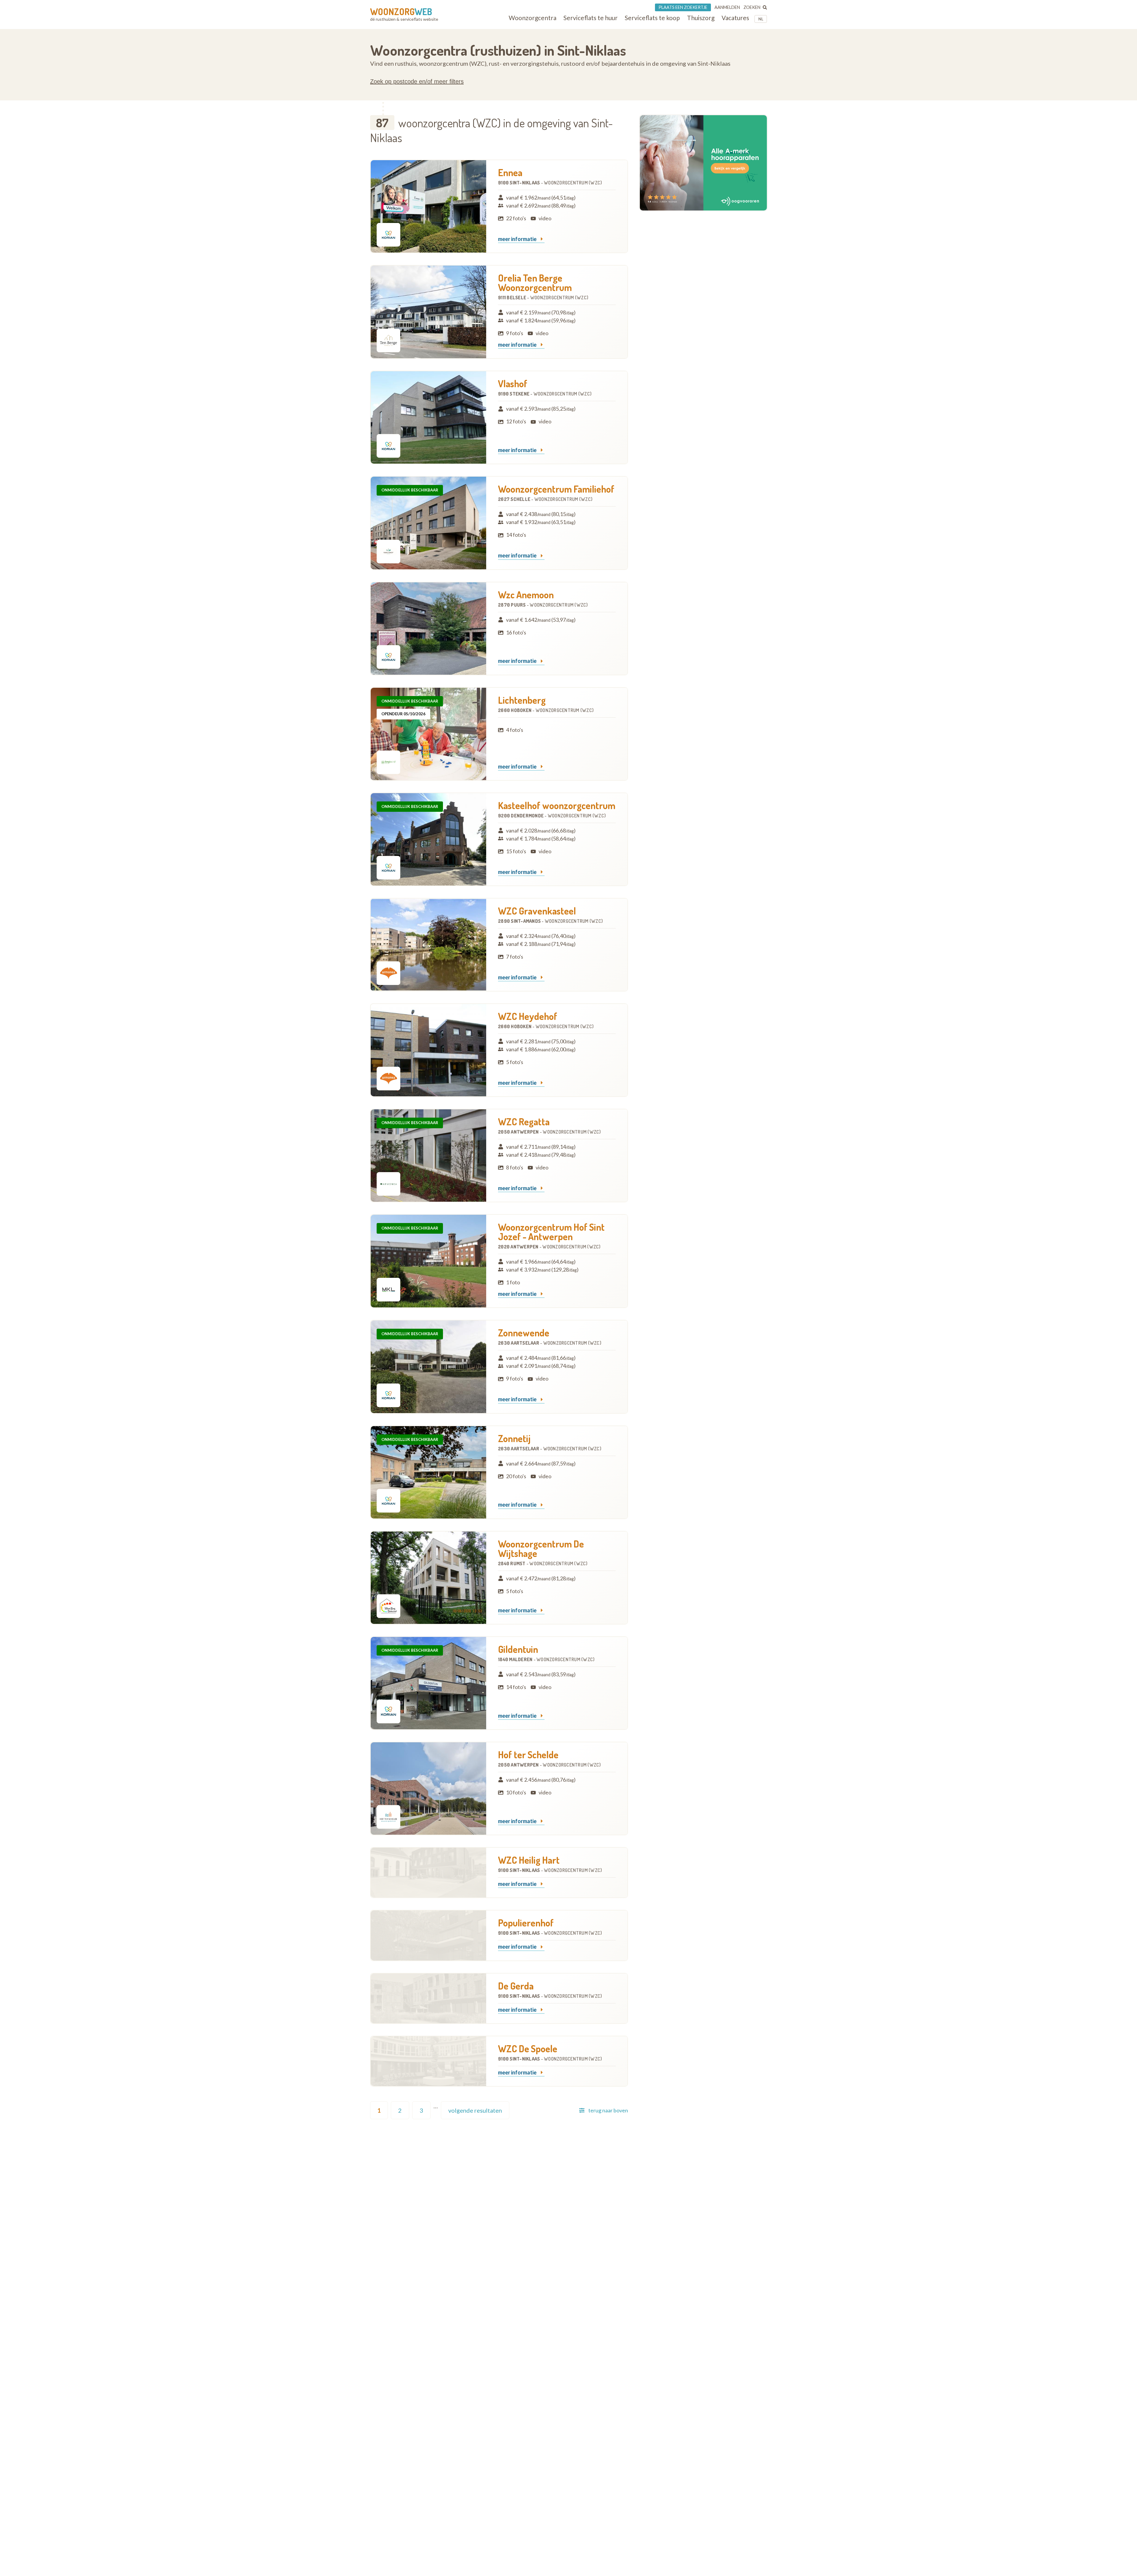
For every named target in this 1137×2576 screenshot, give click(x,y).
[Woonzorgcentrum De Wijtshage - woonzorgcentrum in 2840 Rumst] (428, 1578)
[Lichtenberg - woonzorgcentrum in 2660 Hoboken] (428, 734)
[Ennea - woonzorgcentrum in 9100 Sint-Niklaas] (428, 206)
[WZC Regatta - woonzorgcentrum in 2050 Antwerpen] (428, 1156)
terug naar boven (608, 2110)
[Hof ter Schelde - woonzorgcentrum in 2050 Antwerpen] (428, 1788)
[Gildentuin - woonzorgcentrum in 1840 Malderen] (428, 1683)
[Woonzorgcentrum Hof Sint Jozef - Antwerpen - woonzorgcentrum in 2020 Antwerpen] (428, 1261)
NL (761, 19)
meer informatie (518, 239)
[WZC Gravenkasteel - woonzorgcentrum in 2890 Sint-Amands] (428, 945)
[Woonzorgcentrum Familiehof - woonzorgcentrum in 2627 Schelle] (428, 523)
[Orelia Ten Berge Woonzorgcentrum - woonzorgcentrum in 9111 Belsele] (428, 312)
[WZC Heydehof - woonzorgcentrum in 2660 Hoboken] (428, 1050)
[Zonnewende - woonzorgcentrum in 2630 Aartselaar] (428, 1367)
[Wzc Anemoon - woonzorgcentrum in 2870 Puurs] (428, 629)
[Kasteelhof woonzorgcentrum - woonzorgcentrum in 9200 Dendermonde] (428, 839)
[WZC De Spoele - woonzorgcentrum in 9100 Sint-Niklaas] (428, 2061)
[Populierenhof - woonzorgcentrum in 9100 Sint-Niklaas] (428, 1935)
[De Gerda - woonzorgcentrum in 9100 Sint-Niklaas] (428, 1998)
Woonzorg (401, 12)
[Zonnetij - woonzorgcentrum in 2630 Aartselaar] (428, 1472)
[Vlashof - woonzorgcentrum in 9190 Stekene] (428, 417)
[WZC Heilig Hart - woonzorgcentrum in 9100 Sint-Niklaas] (428, 1873)
